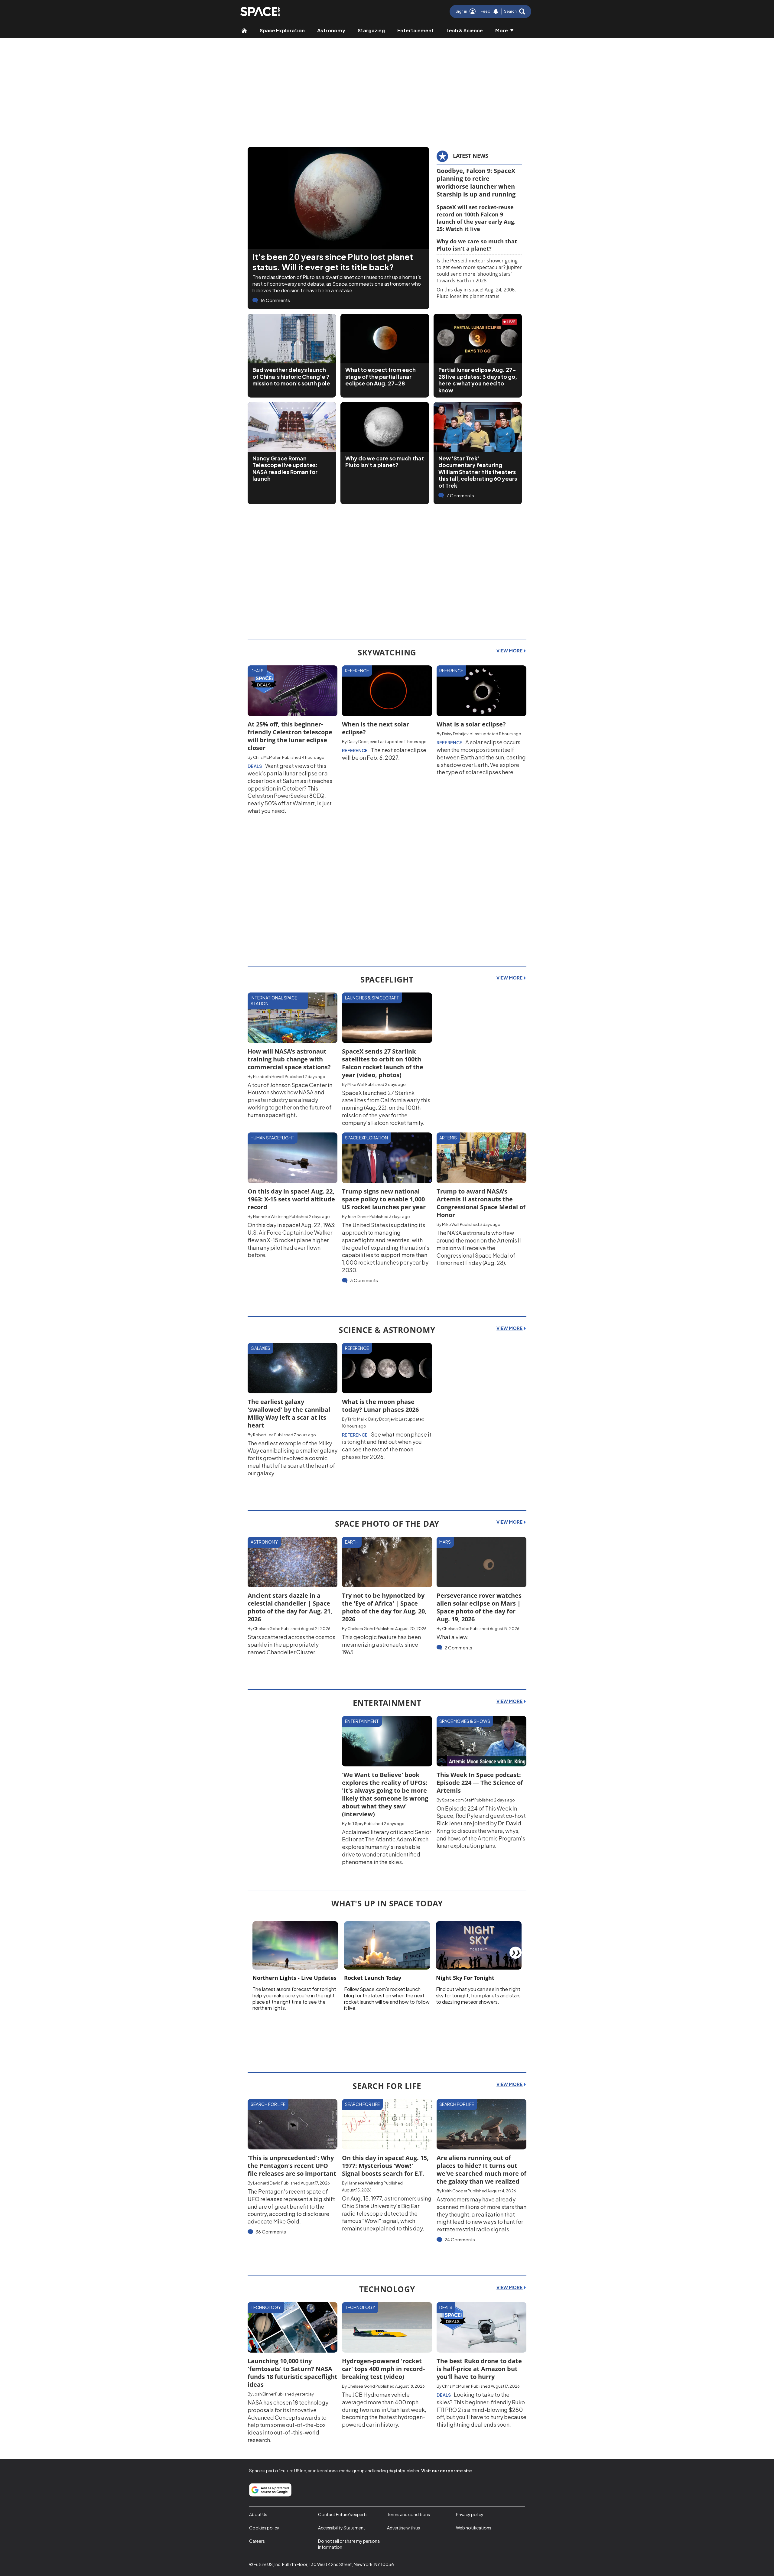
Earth (352, 1542)
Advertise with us (403, 2528)
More (502, 30)
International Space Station (274, 1001)
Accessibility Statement (342, 2528)
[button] (515, 11)
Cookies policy (264, 2528)
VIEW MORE (510, 651)
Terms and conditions (408, 2514)
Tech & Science (465, 30)
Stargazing (371, 30)
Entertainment (416, 30)
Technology (266, 2307)
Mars (445, 1542)
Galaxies (260, 1348)
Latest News (471, 156)
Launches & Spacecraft (372, 998)
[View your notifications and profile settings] (496, 11)
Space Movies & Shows (465, 1721)
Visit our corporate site (447, 2470)
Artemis (448, 1138)
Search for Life (268, 2104)
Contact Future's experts (343, 2514)
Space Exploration (282, 30)
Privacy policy (470, 2514)
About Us (258, 2514)
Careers (257, 2541)
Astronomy (331, 30)
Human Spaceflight (273, 1138)
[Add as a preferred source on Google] (270, 2490)
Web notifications (474, 2528)
